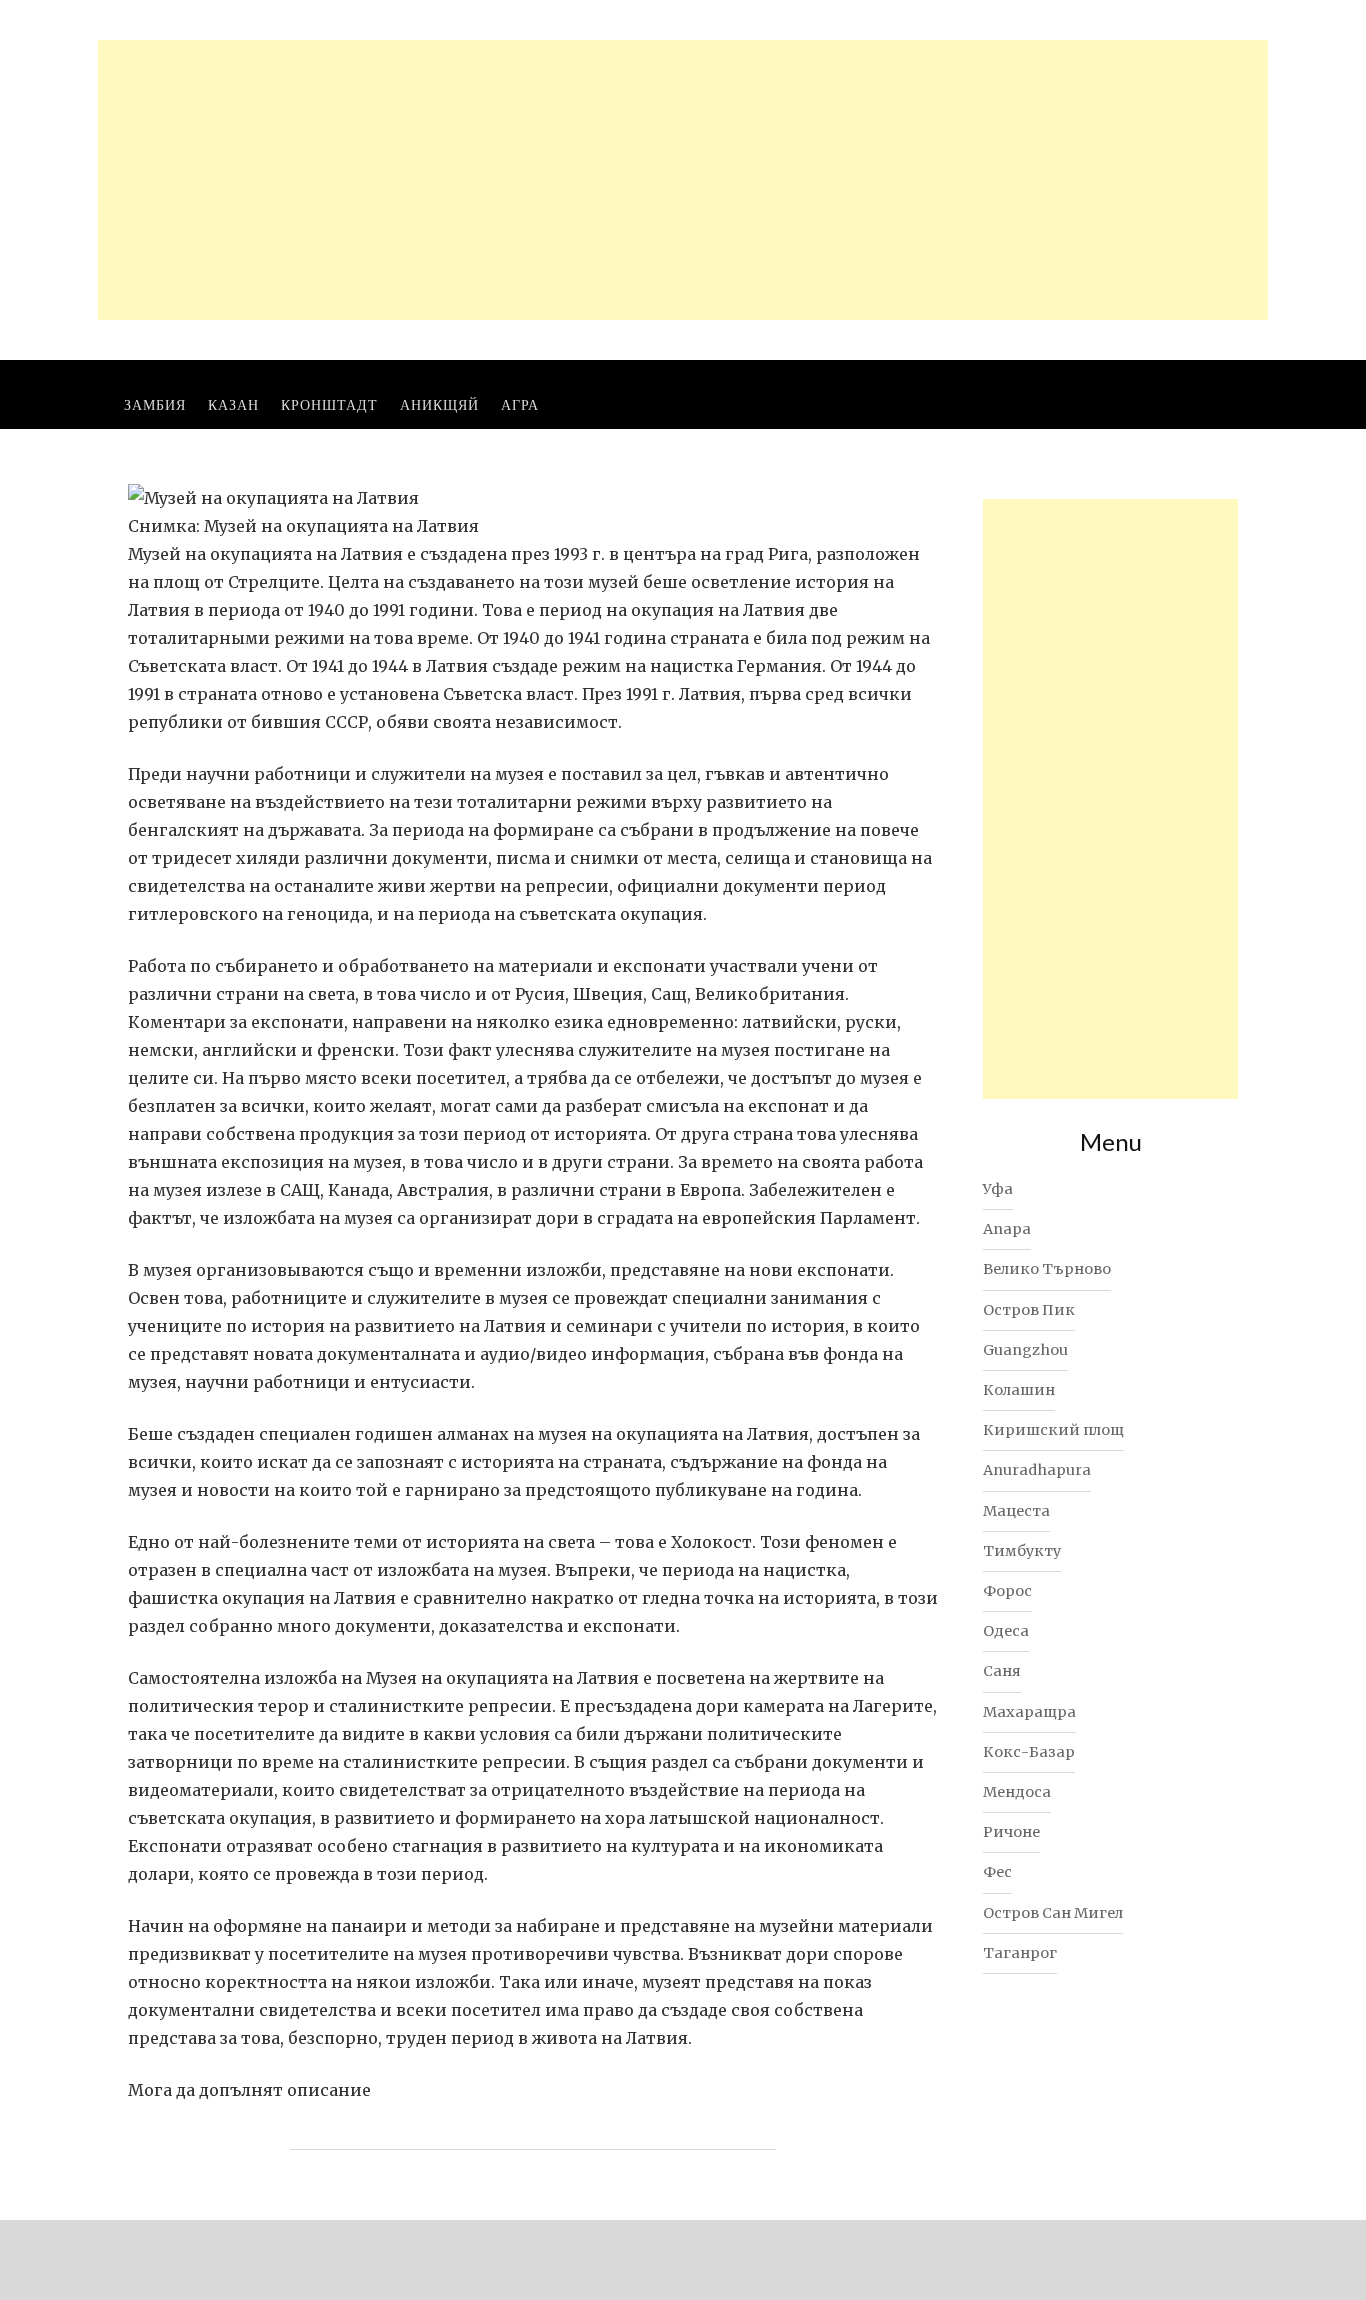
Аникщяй (439, 404)
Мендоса (1017, 1792)
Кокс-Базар (1029, 1752)
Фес (997, 1872)
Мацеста (1016, 1511)
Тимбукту (1022, 1551)
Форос (1007, 1591)
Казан (233, 404)
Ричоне (1011, 1832)
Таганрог (1020, 1953)
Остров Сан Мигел (1053, 1913)
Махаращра (1029, 1712)
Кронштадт (329, 404)
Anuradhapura (1037, 1470)
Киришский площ (1053, 1430)
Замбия (155, 404)
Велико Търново (1047, 1269)
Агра (520, 404)
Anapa (1007, 1229)
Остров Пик (1029, 1310)
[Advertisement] (683, 180)
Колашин (1019, 1390)
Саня (1002, 1671)
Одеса (1006, 1631)
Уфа (998, 1189)
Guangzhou (1025, 1350)
